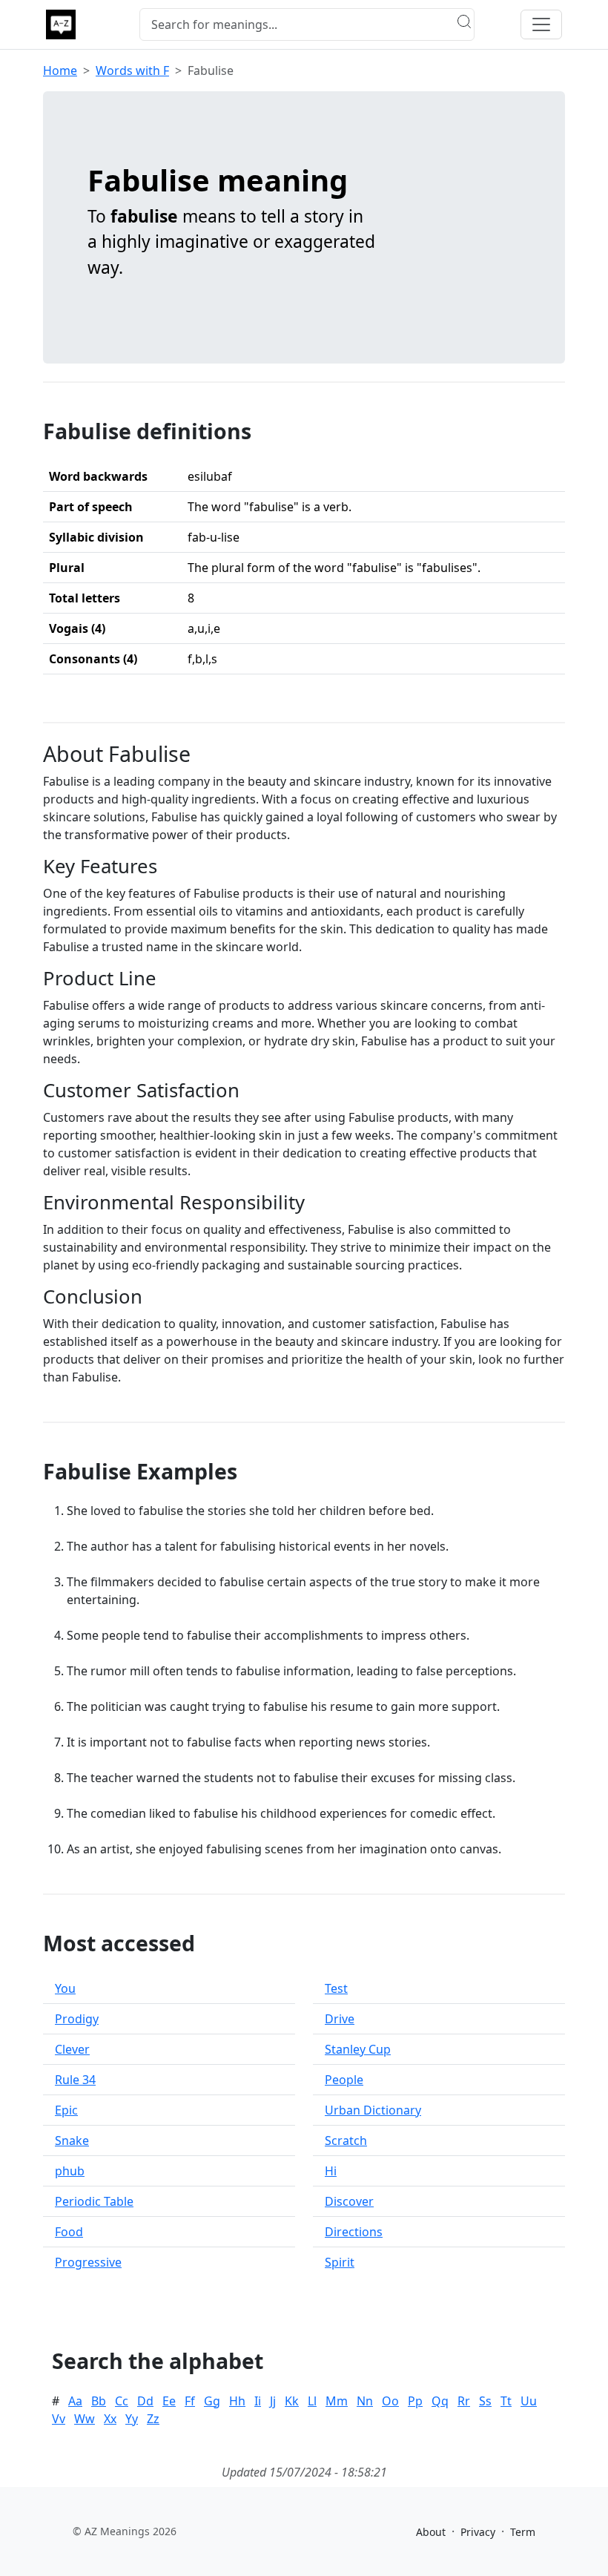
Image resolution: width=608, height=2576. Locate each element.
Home (60, 70)
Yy (132, 2419)
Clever (72, 2049)
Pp (415, 2401)
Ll (312, 2401)
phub (70, 2171)
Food (69, 2232)
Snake (72, 2140)
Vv (59, 2419)
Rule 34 (75, 2080)
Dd (145, 2401)
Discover (349, 2201)
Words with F (132, 70)
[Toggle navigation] (541, 24)
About (431, 2532)
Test (336, 1988)
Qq (440, 2401)
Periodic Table (94, 2201)
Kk (292, 2401)
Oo (390, 2401)
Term (523, 2532)
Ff (190, 2401)
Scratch (346, 2140)
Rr (464, 2401)
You (65, 1988)
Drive (340, 2019)
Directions (354, 2232)
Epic (66, 2110)
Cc (122, 2401)
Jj (273, 2401)
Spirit (340, 2262)
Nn (365, 2401)
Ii (258, 2401)
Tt (506, 2401)
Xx (110, 2419)
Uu (529, 2401)
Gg (212, 2401)
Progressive (88, 2262)
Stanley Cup (358, 2049)
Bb (99, 2401)
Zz (153, 2419)
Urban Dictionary (373, 2110)
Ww (85, 2419)
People (344, 2080)
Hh (237, 2401)
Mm (337, 2401)
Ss (485, 2401)
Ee (169, 2401)
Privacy (478, 2532)
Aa (75, 2401)
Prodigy (77, 2019)
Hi (331, 2171)
